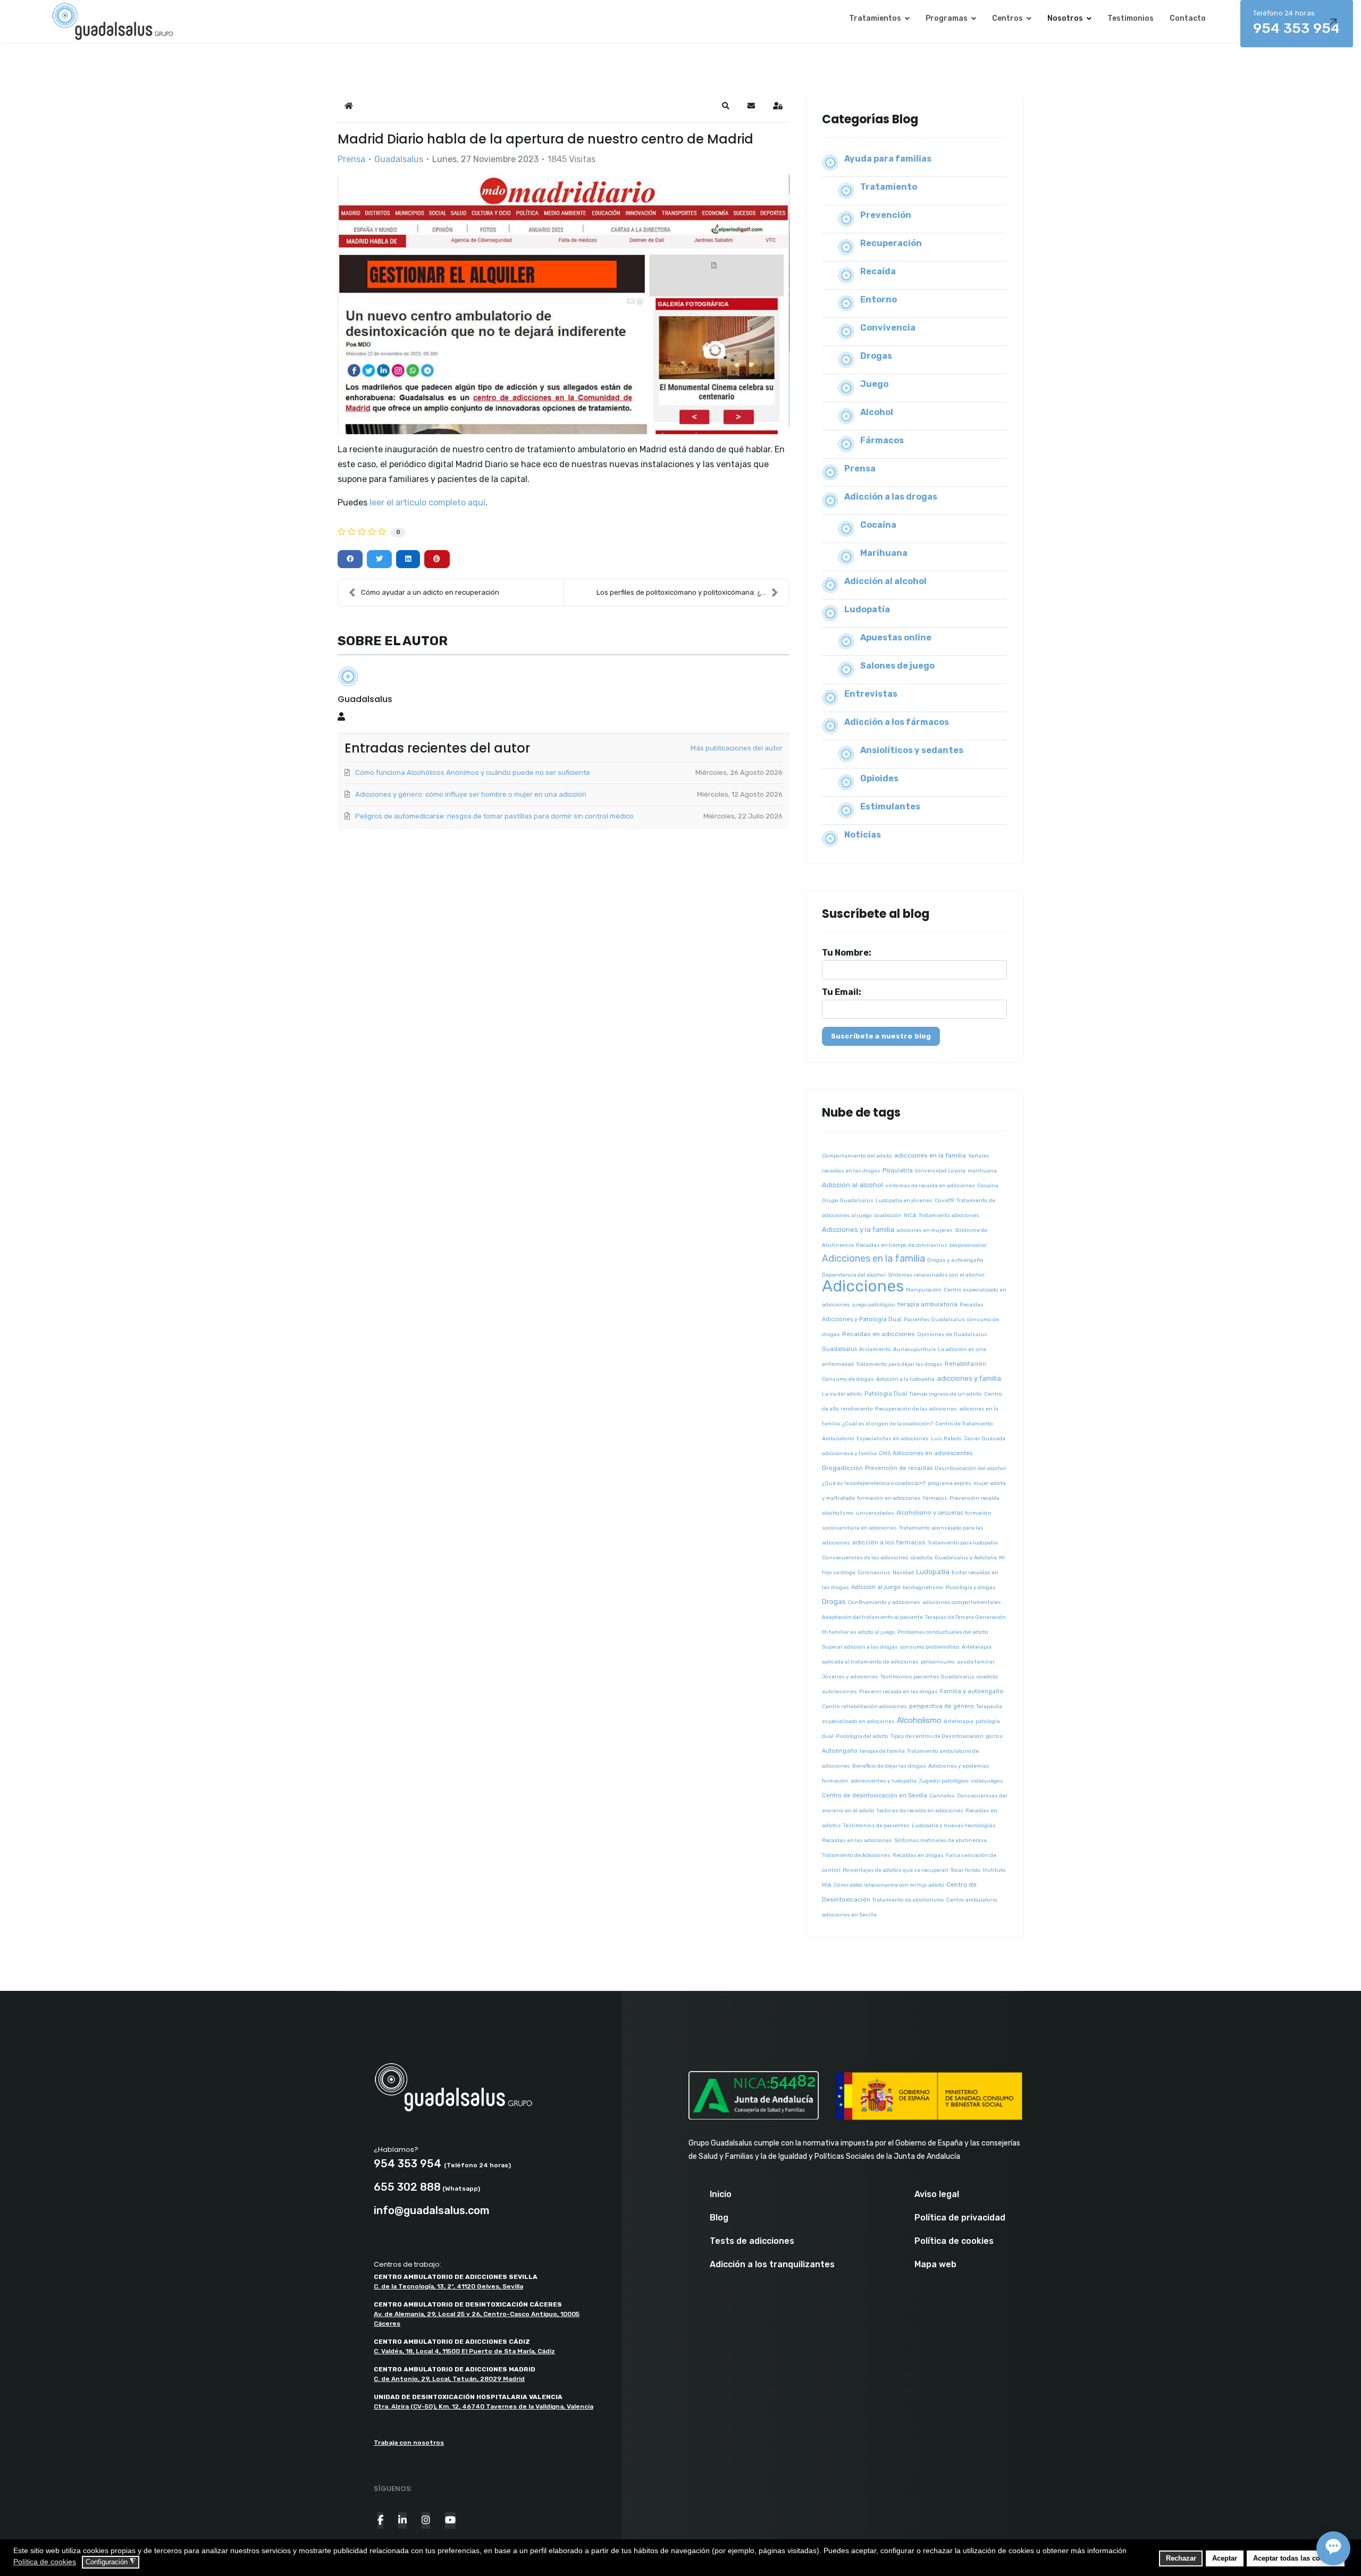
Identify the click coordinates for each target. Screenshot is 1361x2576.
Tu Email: (842, 992)
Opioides (879, 778)
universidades (875, 1513)
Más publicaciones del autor (737, 748)
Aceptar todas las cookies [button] (1295, 2558)
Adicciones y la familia (858, 1230)
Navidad (903, 1573)
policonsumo (938, 1662)
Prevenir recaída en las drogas (898, 1692)
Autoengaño (840, 1751)
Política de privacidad (960, 2218)
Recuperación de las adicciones (916, 1409)
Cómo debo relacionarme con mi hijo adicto (889, 1885)
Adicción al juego (876, 1587)
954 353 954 (1297, 23)
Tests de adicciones (752, 2241)
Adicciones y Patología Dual (862, 1319)
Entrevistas (871, 694)
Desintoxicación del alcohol (970, 1468)
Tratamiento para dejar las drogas (899, 1364)
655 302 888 (407, 2187)
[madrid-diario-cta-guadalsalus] (564, 304)
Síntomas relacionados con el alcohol (936, 1275)
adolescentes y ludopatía (884, 1781)
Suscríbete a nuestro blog (881, 1036)
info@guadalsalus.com (432, 2210)
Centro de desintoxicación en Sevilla (875, 1796)
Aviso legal (937, 2194)
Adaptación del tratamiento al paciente (872, 1617)
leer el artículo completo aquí (427, 502)
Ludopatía (867, 609)
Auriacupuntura (914, 1349)
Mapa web (935, 2265)
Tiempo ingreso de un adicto (946, 1394)
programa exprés (950, 1483)
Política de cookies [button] (45, 2562)
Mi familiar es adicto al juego (859, 1632)
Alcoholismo (919, 1720)
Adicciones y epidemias (959, 1766)
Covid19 (944, 1201)
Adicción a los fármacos (897, 722)
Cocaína (878, 525)
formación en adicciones (889, 1498)
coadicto (988, 1677)
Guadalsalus (399, 159)
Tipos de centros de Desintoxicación (937, 1736)
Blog (719, 2218)
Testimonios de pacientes (876, 1826)
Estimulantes (890, 806)
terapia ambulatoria (927, 1304)
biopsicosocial (968, 1245)
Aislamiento (875, 1349)
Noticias (863, 835)
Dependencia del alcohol (854, 1275)
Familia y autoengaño (972, 1691)
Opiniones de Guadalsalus (952, 1335)
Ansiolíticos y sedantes (912, 750)
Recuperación (891, 243)
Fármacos (882, 440)
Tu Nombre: (847, 953)
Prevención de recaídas (899, 1468)
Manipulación (924, 1290)
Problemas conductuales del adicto (943, 1632)
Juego (874, 384)
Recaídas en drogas (918, 1855)
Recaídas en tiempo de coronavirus (902, 1245)
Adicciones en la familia (873, 1259)
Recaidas (972, 1305)
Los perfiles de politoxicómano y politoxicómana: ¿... (681, 592)
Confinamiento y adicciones (884, 1602)
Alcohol (877, 412)
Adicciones (863, 1286)
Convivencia (888, 328)
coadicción (888, 1215)
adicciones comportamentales (962, 1602)
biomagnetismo (923, 1587)
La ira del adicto (842, 1394)
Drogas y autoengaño (955, 1260)
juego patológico (874, 1305)
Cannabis (942, 1796)
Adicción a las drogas (891, 497)
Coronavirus (874, 1573)
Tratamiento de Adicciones (856, 1855)
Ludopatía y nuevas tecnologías (954, 1826)
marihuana (982, 1171)
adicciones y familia (969, 1378)
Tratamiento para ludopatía (963, 1543)
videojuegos (987, 1781)
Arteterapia (959, 1721)
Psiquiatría (898, 1171)
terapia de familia (882, 1751)
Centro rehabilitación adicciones (864, 1707)
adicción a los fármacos (889, 1542)
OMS (885, 1454)
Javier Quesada (985, 1439)
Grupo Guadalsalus (848, 1201)
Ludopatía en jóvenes (904, 1201)
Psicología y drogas (971, 1587)
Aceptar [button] (1225, 2558)
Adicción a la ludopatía (905, 1379)
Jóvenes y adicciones (850, 1677)
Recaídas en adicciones (879, 1334)
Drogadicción (842, 1468)
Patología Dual (886, 1394)
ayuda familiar (976, 1662)
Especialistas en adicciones (893, 1439)
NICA (910, 1215)
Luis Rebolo (946, 1439)
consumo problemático (930, 1647)
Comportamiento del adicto (857, 1156)
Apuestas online (896, 637)
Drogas (876, 356)
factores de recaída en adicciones (920, 1811)
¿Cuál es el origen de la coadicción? (888, 1424)
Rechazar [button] (1181, 2558)
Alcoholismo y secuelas (930, 1513)
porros (994, 1736)
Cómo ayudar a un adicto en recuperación (430, 592)
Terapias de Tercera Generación (965, 1617)
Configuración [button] (111, 2562)
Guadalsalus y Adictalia (966, 1558)
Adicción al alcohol (885, 581)
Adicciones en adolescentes (932, 1453)
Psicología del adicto (862, 1736)
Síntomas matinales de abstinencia (940, 1840)
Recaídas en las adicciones (857, 1840)
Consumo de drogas (848, 1379)
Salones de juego (897, 666)
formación (835, 1781)
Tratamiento (889, 187)
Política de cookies (954, 2241)
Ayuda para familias (888, 159)
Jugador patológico (944, 1781)
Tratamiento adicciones (949, 1215)
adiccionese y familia (849, 1454)
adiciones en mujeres (925, 1230)
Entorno (879, 299)
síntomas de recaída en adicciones (930, 1186)
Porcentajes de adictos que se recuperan (896, 1870)
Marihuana (884, 553)
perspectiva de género (942, 1706)
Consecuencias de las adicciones (865, 1558)
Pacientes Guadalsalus (934, 1320)
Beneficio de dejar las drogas (889, 1766)
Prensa (351, 159)
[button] (726, 106)
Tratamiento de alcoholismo (908, 1900)
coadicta (922, 1558)
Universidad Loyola (940, 1171)
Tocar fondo (965, 1870)
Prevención (886, 215)
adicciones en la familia (930, 1155)
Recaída (878, 271)
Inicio (721, 2194)
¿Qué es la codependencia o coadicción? (874, 1483)
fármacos (935, 1498)
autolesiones (839, 1692)
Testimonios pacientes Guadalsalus (927, 1677)
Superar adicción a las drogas (860, 1647)
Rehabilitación (965, 1364)
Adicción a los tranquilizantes (772, 2265)
